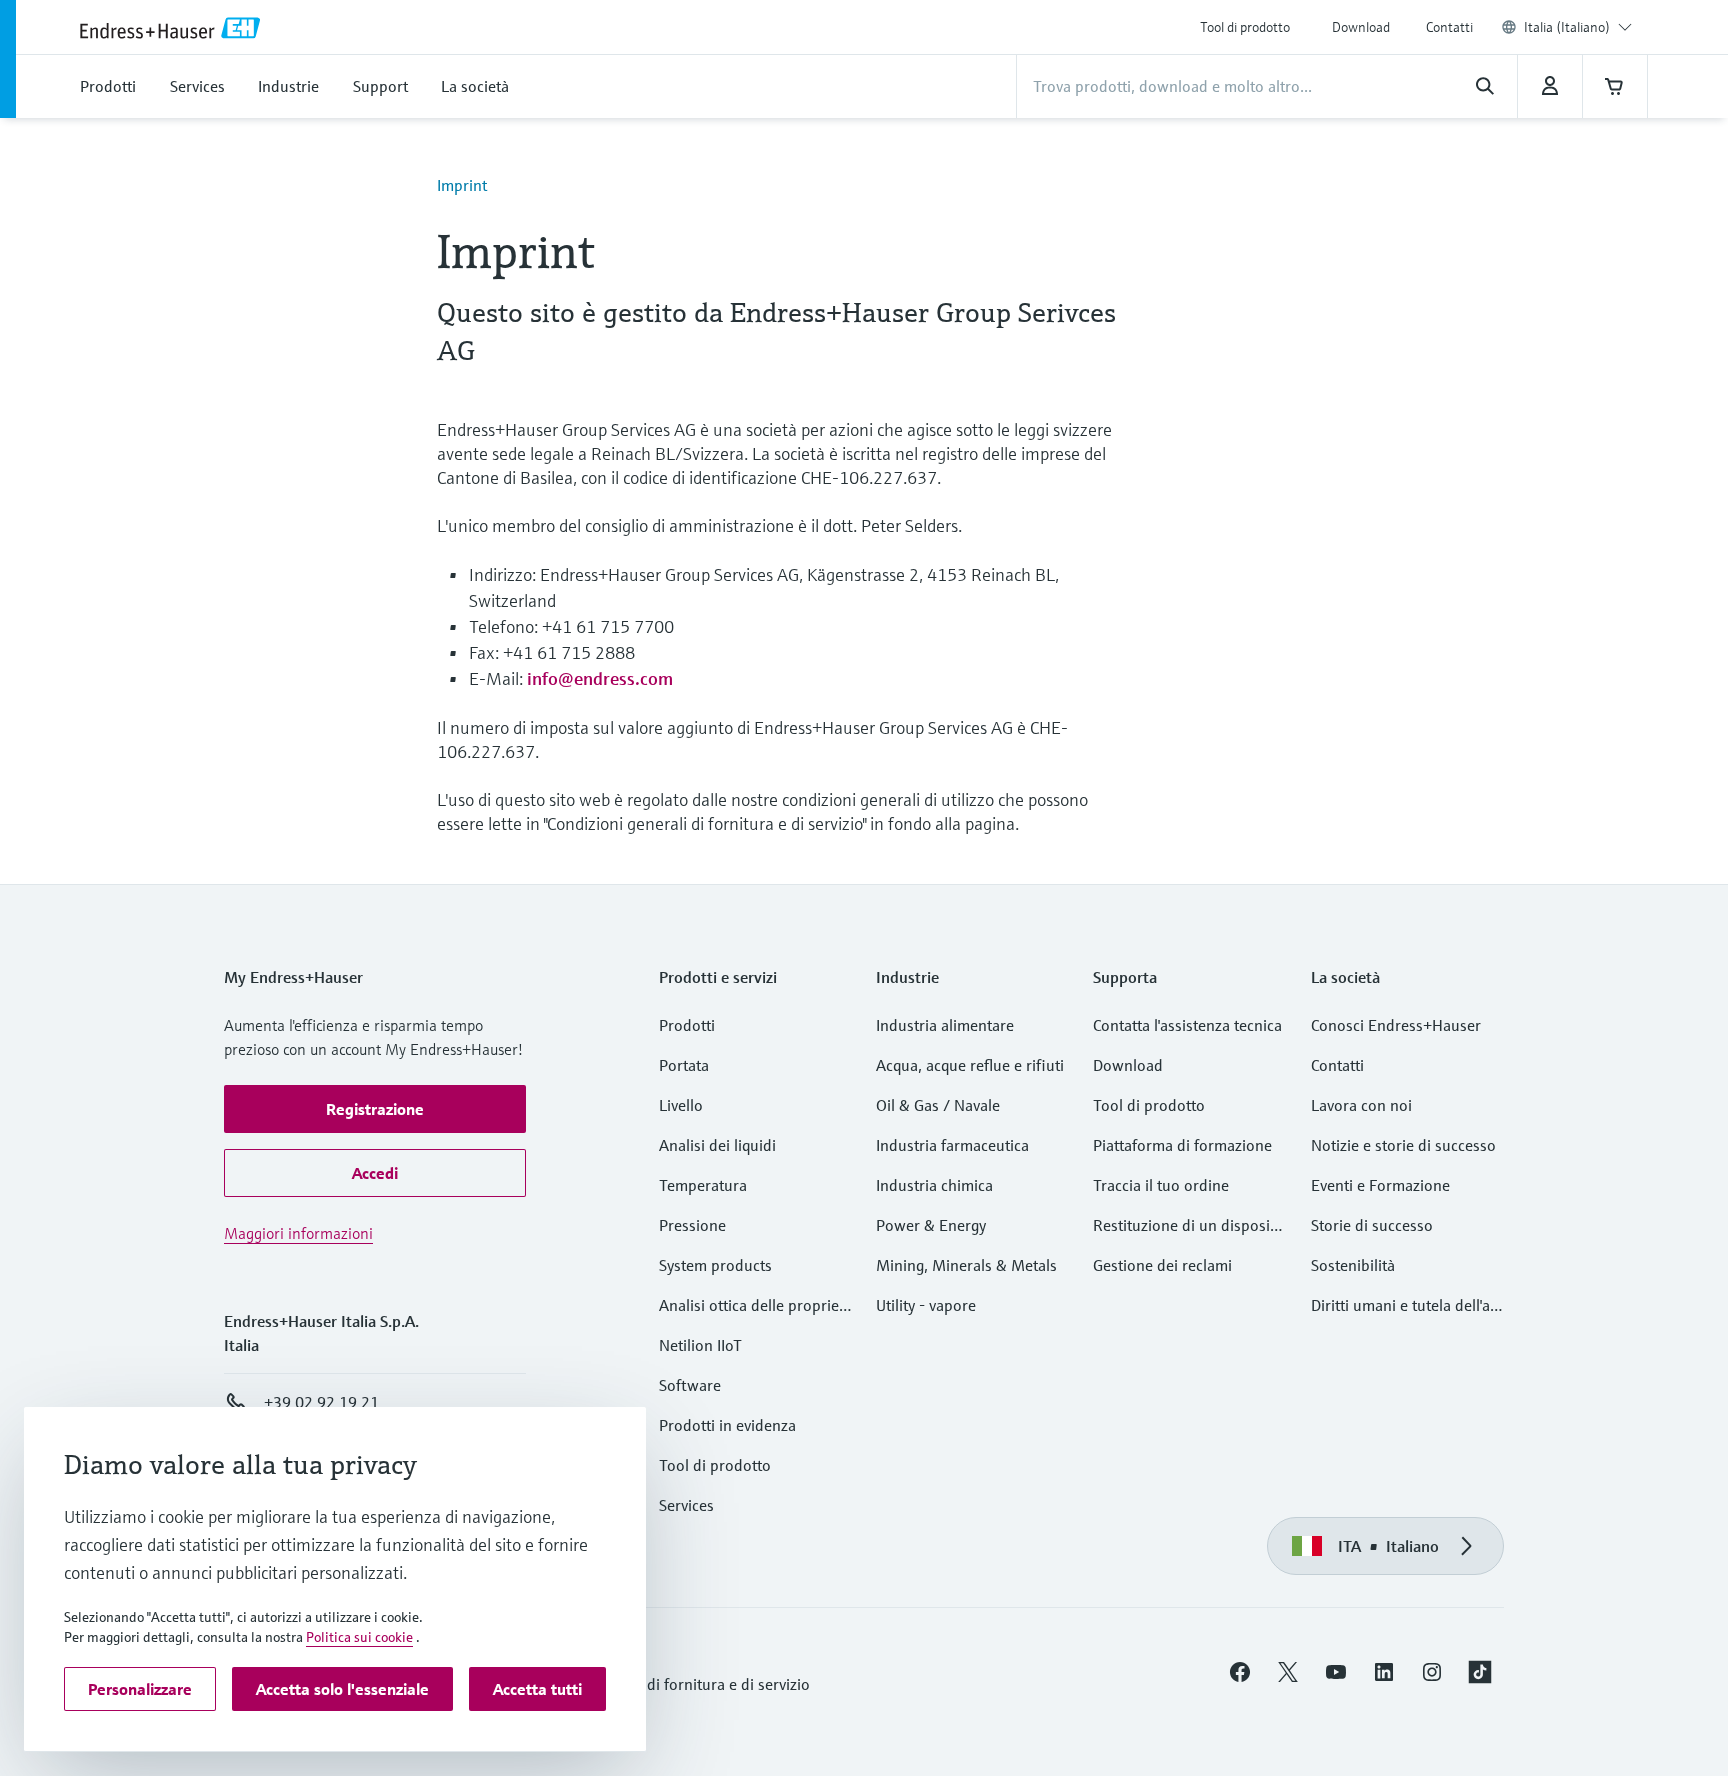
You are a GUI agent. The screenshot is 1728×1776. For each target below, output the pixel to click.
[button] (375, 1109)
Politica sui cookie (359, 1637)
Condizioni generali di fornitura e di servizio (661, 1684)
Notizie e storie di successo (1403, 1145)
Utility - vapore (926, 1305)
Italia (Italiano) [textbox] (1567, 27)
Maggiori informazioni (298, 1233)
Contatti (1449, 27)
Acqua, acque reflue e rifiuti (970, 1065)
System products (715, 1265)
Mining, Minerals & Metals (966, 1265)
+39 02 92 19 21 (321, 1402)
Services (686, 1505)
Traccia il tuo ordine (1161, 1185)
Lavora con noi (1361, 1105)
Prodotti (687, 1025)
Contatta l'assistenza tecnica (1187, 1025)
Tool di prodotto (1245, 27)
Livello (681, 1105)
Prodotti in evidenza (727, 1425)
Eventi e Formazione (1380, 1185)
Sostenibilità (1353, 1265)
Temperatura (703, 1185)
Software (690, 1385)
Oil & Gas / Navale (938, 1105)
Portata (684, 1065)
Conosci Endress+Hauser (1396, 1025)
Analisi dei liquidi (717, 1145)
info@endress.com (600, 678)
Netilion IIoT (700, 1345)
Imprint (462, 185)
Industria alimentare (945, 1025)
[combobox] (1578, 27)
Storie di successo (1372, 1225)
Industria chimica (934, 1185)
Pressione (692, 1225)
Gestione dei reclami (1162, 1265)
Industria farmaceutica (952, 1145)
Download (1361, 27)
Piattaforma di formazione (1182, 1145)
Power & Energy (931, 1225)
